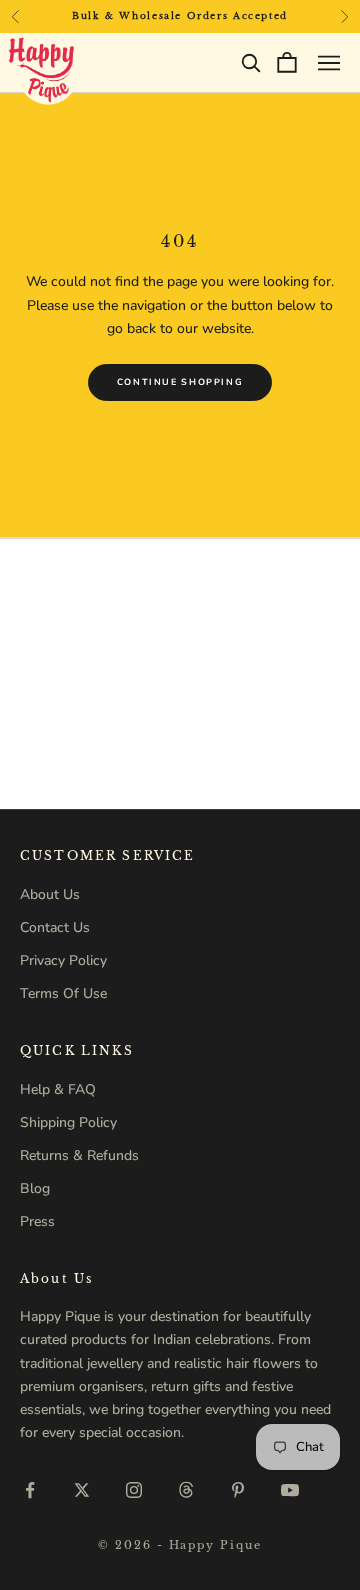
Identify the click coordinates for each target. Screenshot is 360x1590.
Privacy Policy (63, 960)
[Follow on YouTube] (290, 1490)
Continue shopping (180, 382)
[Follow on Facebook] (30, 1490)
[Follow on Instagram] (134, 1490)
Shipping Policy (68, 1122)
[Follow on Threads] (186, 1490)
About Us (50, 894)
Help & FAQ (58, 1089)
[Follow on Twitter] (82, 1490)
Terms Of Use (63, 993)
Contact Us (55, 927)
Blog (35, 1188)
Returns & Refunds (79, 1155)
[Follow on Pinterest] (238, 1490)
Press (37, 1221)
